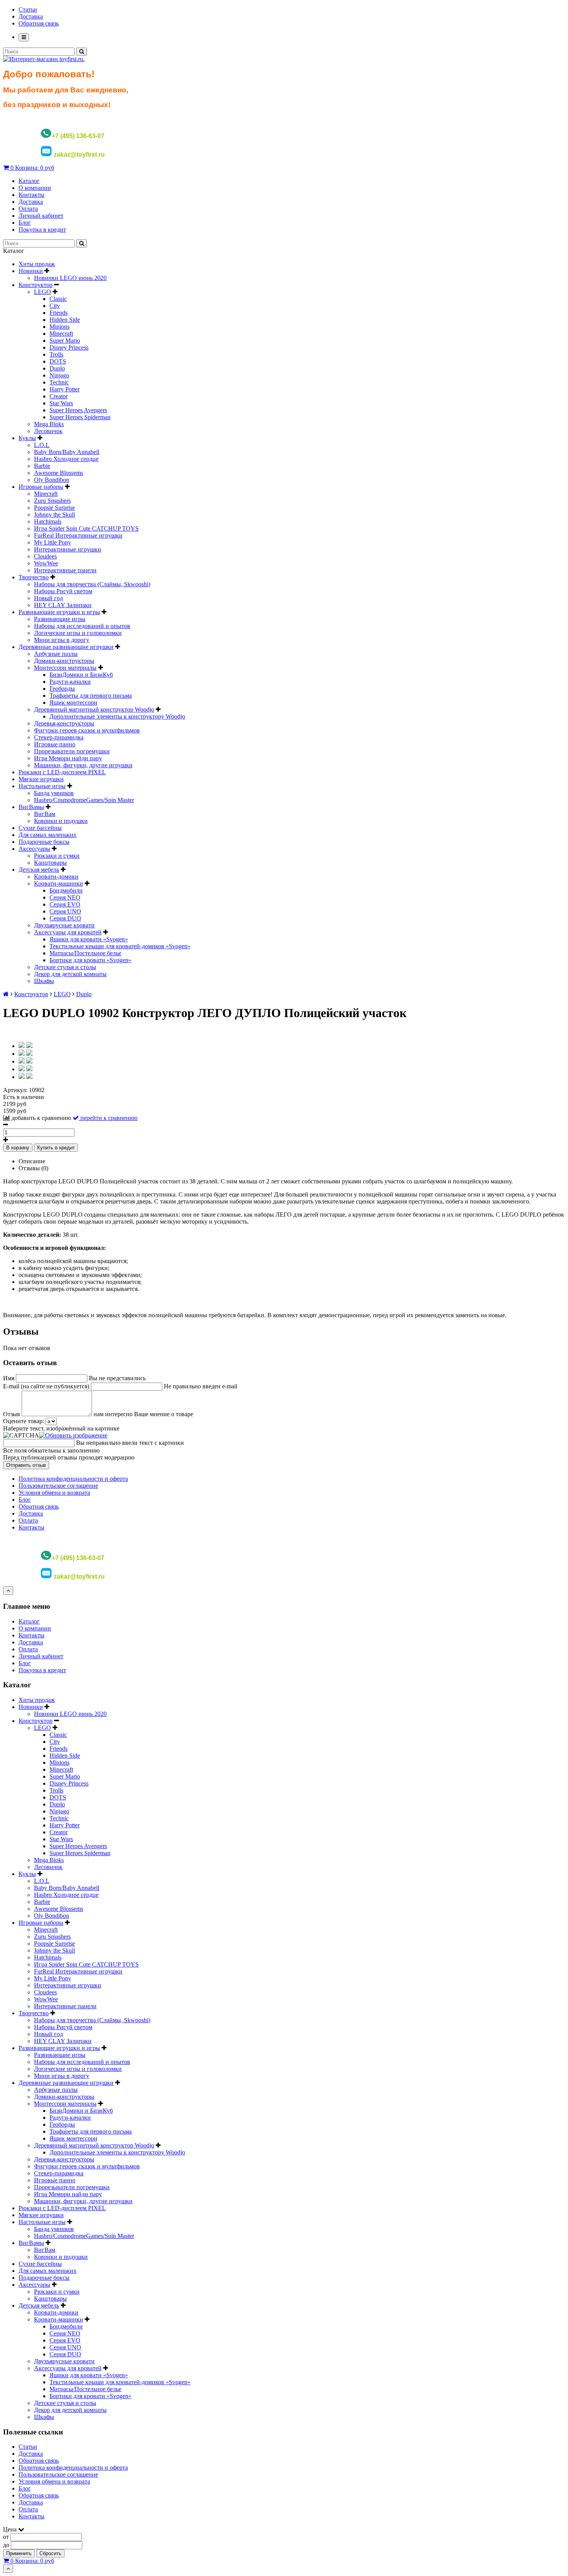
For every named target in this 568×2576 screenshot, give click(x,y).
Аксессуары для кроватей (68, 932)
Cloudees (45, 556)
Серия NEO (65, 897)
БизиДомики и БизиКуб (81, 675)
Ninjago (59, 375)
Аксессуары (34, 849)
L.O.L (42, 445)
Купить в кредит (56, 1148)
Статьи (28, 9)
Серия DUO (65, 918)
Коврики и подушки (61, 821)
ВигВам (45, 814)
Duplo (57, 368)
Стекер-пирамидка (59, 737)
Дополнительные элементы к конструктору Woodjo (117, 716)
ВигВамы (31, 807)
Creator (59, 396)
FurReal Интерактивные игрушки (78, 535)
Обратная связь (39, 23)
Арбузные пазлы (56, 654)
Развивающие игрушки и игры (59, 612)
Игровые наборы (41, 487)
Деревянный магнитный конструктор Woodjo (94, 709)
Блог (25, 223)
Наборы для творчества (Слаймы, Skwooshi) (92, 584)
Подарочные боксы (44, 842)
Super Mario (65, 341)
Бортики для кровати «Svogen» (90, 960)
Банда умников (54, 793)
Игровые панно (55, 744)
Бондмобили (66, 890)
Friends (59, 313)
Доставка (31, 16)
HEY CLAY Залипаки (63, 605)
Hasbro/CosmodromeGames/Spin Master (84, 800)
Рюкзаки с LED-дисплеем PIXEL (62, 772)
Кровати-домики (56, 877)
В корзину (18, 1148)
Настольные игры (42, 786)
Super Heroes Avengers (78, 410)
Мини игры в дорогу (62, 640)
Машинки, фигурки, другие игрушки (83, 765)
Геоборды (62, 689)
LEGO (43, 292)
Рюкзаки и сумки (57, 856)
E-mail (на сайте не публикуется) (46, 1386)
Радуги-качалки (70, 682)
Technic (59, 382)
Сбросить (50, 2553)
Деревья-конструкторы (64, 723)
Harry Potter (65, 389)
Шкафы (44, 981)
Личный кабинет (41, 216)
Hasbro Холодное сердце (66, 459)
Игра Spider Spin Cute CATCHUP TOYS (86, 528)
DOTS (58, 361)
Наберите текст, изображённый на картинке (61, 1428)
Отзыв (12, 1414)
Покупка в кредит (42, 230)
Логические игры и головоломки (78, 633)
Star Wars (61, 403)
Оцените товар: (24, 1421)
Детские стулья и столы (65, 967)
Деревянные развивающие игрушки (66, 647)
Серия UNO (65, 911)
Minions (60, 327)
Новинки (31, 271)
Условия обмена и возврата (54, 1493)
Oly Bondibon (52, 480)
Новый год (48, 598)
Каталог (29, 181)
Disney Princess (69, 347)
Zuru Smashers (52, 501)
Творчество (34, 577)
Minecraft (61, 334)
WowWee (46, 563)
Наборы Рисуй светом (63, 591)
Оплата (28, 209)
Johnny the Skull (54, 515)
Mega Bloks (49, 424)
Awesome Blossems (59, 473)
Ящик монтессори (73, 702)
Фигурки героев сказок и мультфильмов (87, 730)
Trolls (56, 354)
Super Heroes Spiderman (80, 417)
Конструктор (36, 285)
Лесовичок (48, 431)
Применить (19, 2553)
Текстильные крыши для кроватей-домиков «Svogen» (120, 946)
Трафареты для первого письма (91, 696)
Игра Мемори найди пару (68, 758)
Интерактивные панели (65, 570)
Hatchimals (48, 522)
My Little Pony (53, 542)
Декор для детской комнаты (70, 974)
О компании (35, 188)
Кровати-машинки (59, 883)
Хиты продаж (37, 264)
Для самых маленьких (48, 835)
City (55, 306)
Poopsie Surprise (54, 508)
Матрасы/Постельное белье (85, 953)
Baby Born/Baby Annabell (67, 452)
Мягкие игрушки (41, 779)
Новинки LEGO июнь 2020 (70, 278)
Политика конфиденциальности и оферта (73, 1479)
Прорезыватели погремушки (72, 751)
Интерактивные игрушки (68, 549)
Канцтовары (50, 863)
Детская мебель (39, 870)
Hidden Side (65, 320)
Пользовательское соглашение (58, 1486)
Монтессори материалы (65, 668)
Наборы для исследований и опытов (82, 626)
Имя (9, 1378)
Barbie (42, 466)
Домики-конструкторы (64, 661)
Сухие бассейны (40, 828)
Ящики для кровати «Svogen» (89, 939)
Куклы (27, 438)
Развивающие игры (60, 619)
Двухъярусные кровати (64, 925)
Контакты (31, 195)
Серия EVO (65, 904)
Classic (58, 299)
